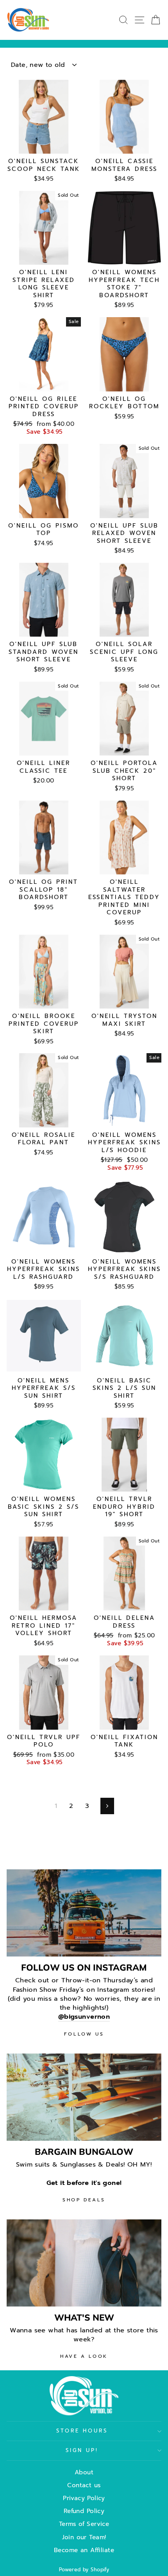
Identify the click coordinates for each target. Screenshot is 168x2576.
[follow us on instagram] (84, 1913)
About (84, 2472)
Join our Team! (84, 2537)
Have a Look (84, 2356)
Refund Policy (84, 2511)
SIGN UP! (82, 2450)
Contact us (84, 2485)
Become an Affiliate (84, 2550)
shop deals (84, 2200)
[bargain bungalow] (84, 2097)
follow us (84, 2034)
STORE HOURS (82, 2431)
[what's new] (84, 2263)
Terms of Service (84, 2524)
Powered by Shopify (84, 2570)
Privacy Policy (84, 2498)
